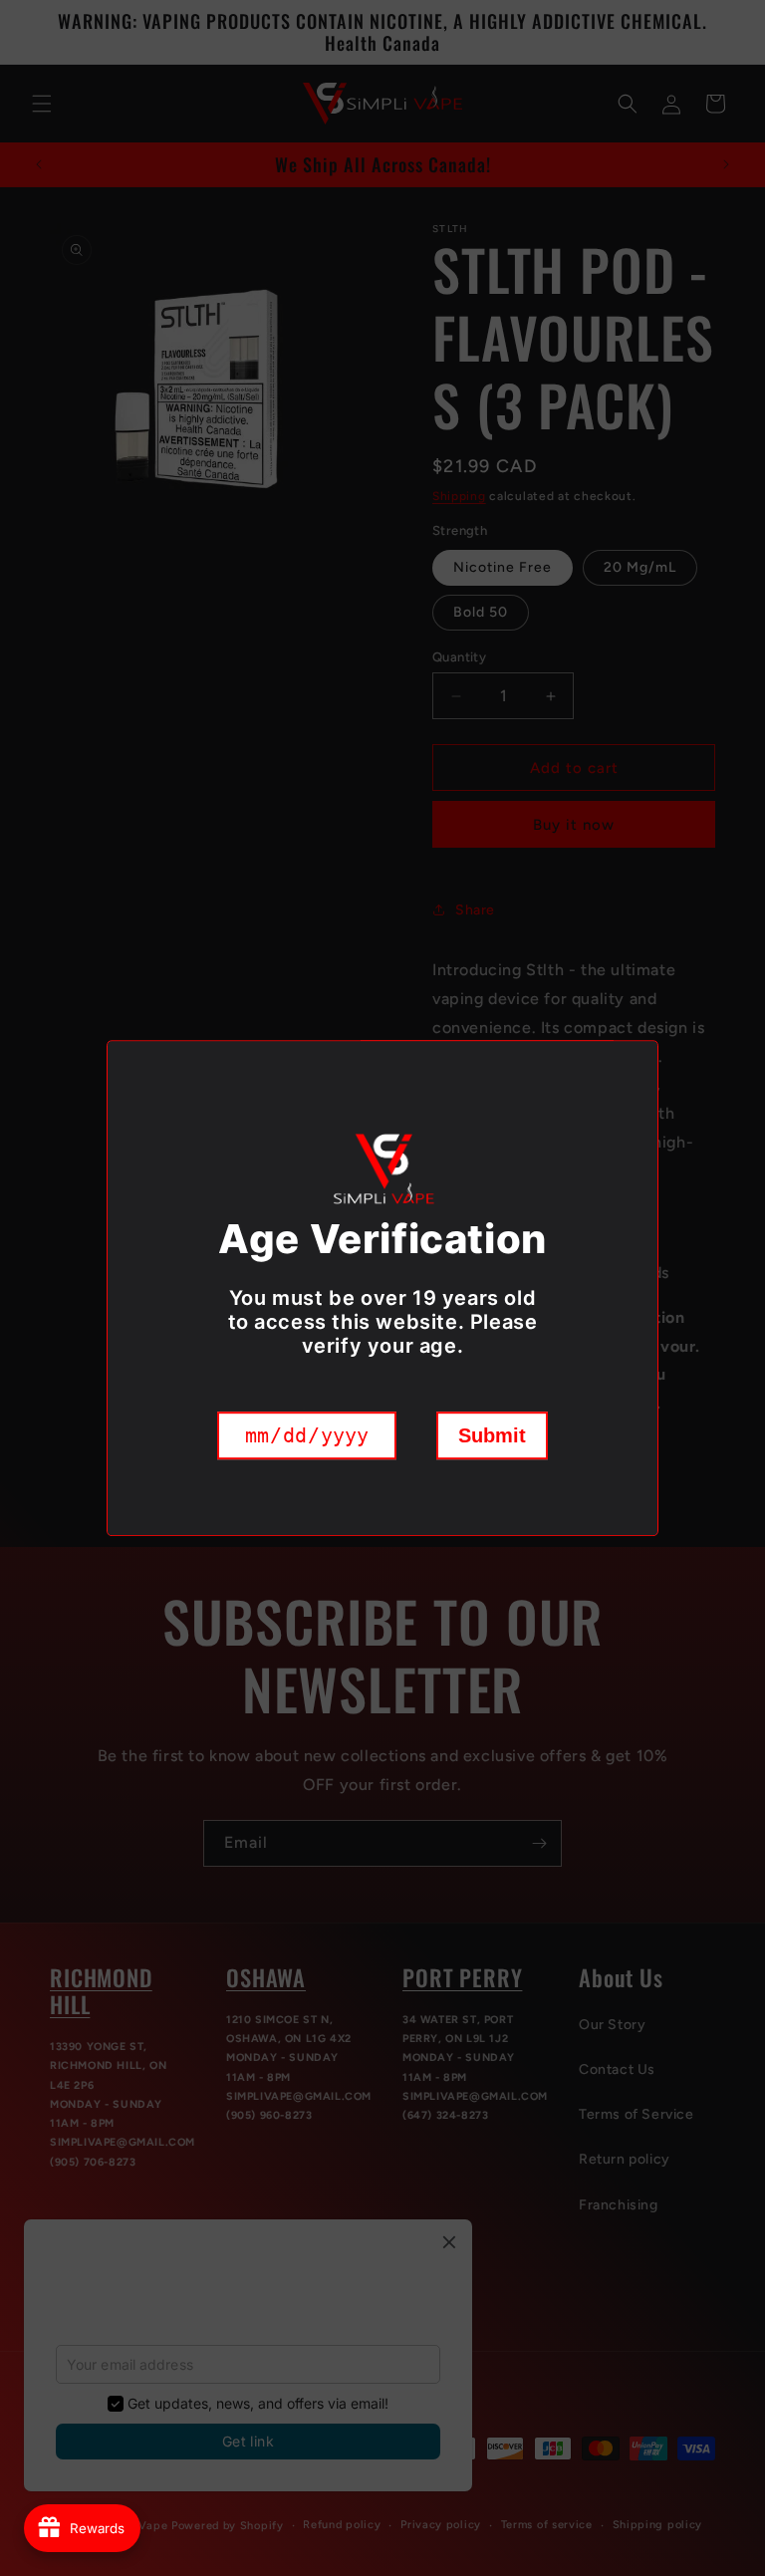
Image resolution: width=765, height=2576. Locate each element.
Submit (492, 1435)
